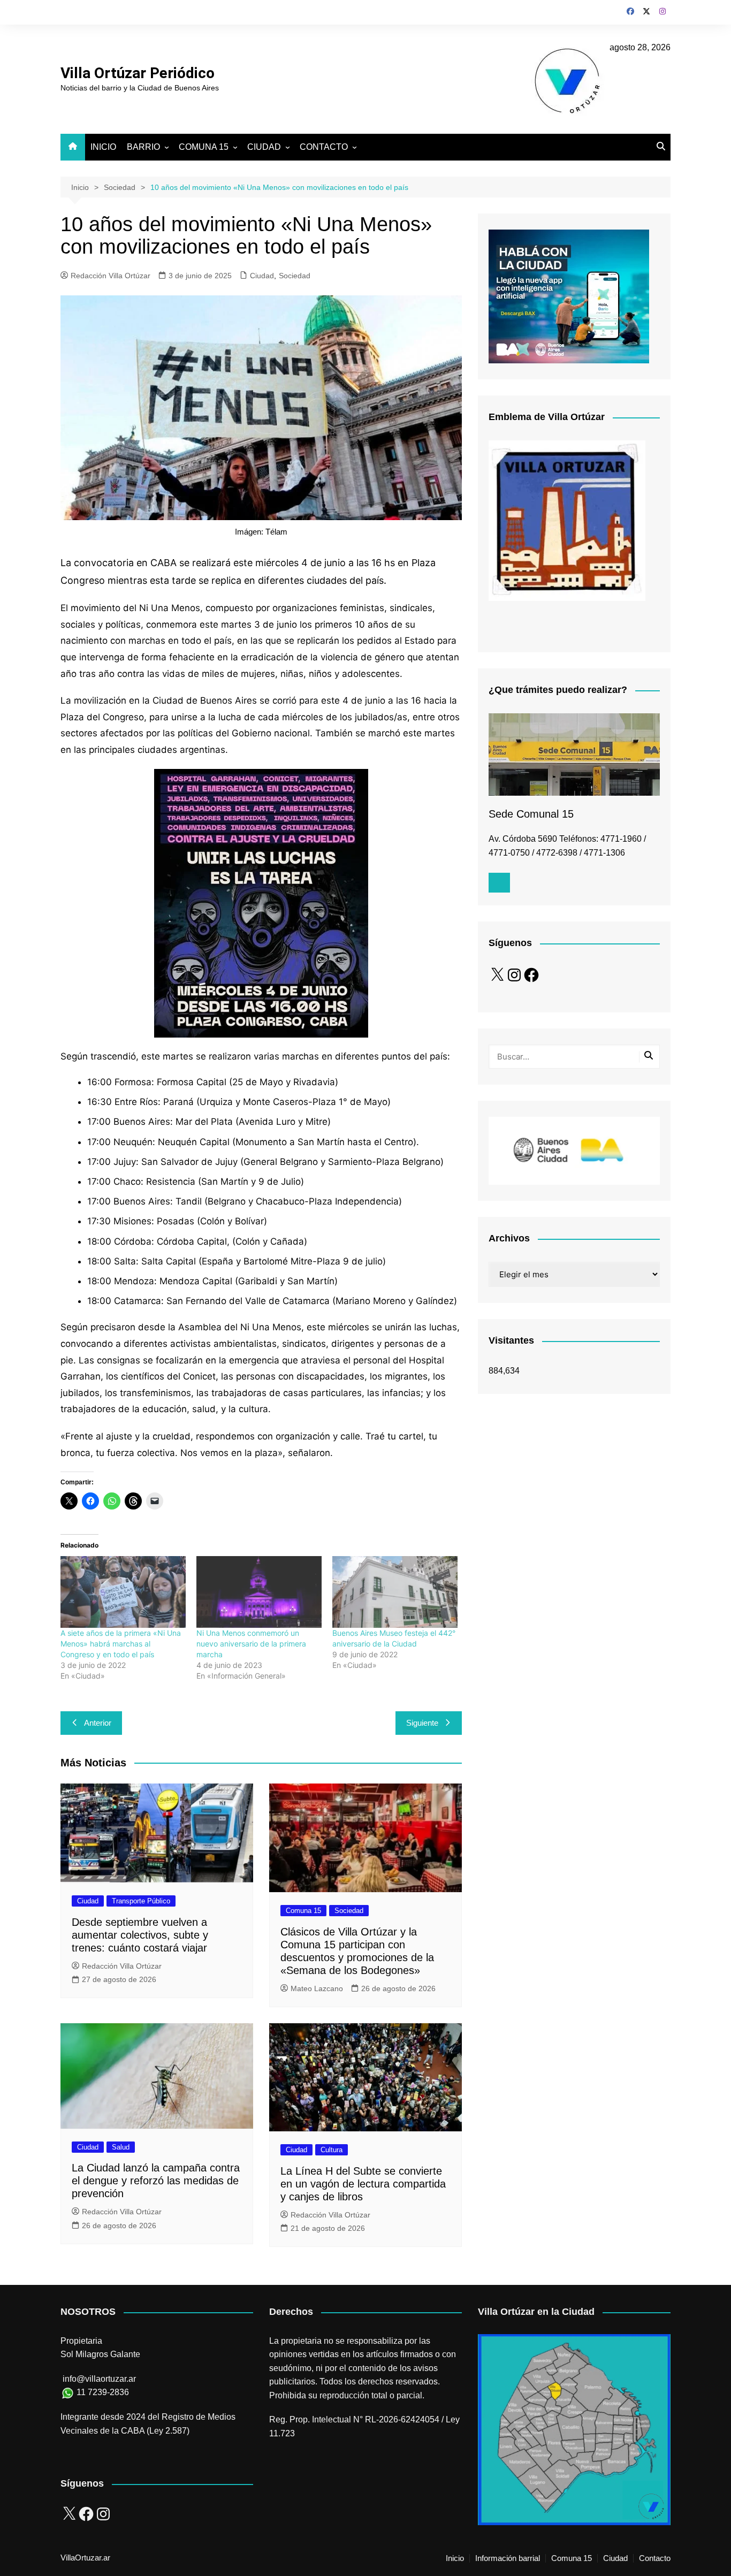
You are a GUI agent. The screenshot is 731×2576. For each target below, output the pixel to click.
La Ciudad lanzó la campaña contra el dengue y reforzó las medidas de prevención (156, 2181)
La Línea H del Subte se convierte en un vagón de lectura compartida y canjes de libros (363, 2184)
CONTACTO (324, 147)
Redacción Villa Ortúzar (111, 276)
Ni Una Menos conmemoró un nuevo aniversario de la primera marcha (251, 1644)
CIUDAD (264, 147)
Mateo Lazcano (317, 1988)
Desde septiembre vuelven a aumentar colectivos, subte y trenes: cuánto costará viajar (140, 1935)
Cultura (332, 2150)
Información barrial (508, 2558)
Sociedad (295, 276)
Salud (121, 2147)
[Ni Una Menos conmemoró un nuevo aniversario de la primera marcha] (259, 1592)
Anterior (98, 1723)
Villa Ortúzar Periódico (138, 73)
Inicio (455, 2558)
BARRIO (143, 147)
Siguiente (422, 1723)
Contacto (655, 2558)
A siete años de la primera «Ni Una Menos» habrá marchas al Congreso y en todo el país (121, 1644)
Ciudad (262, 276)
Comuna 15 (303, 1911)
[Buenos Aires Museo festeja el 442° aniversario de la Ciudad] (395, 1592)
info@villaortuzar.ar (99, 2379)
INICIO (103, 147)
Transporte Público (141, 1901)
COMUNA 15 (204, 147)
